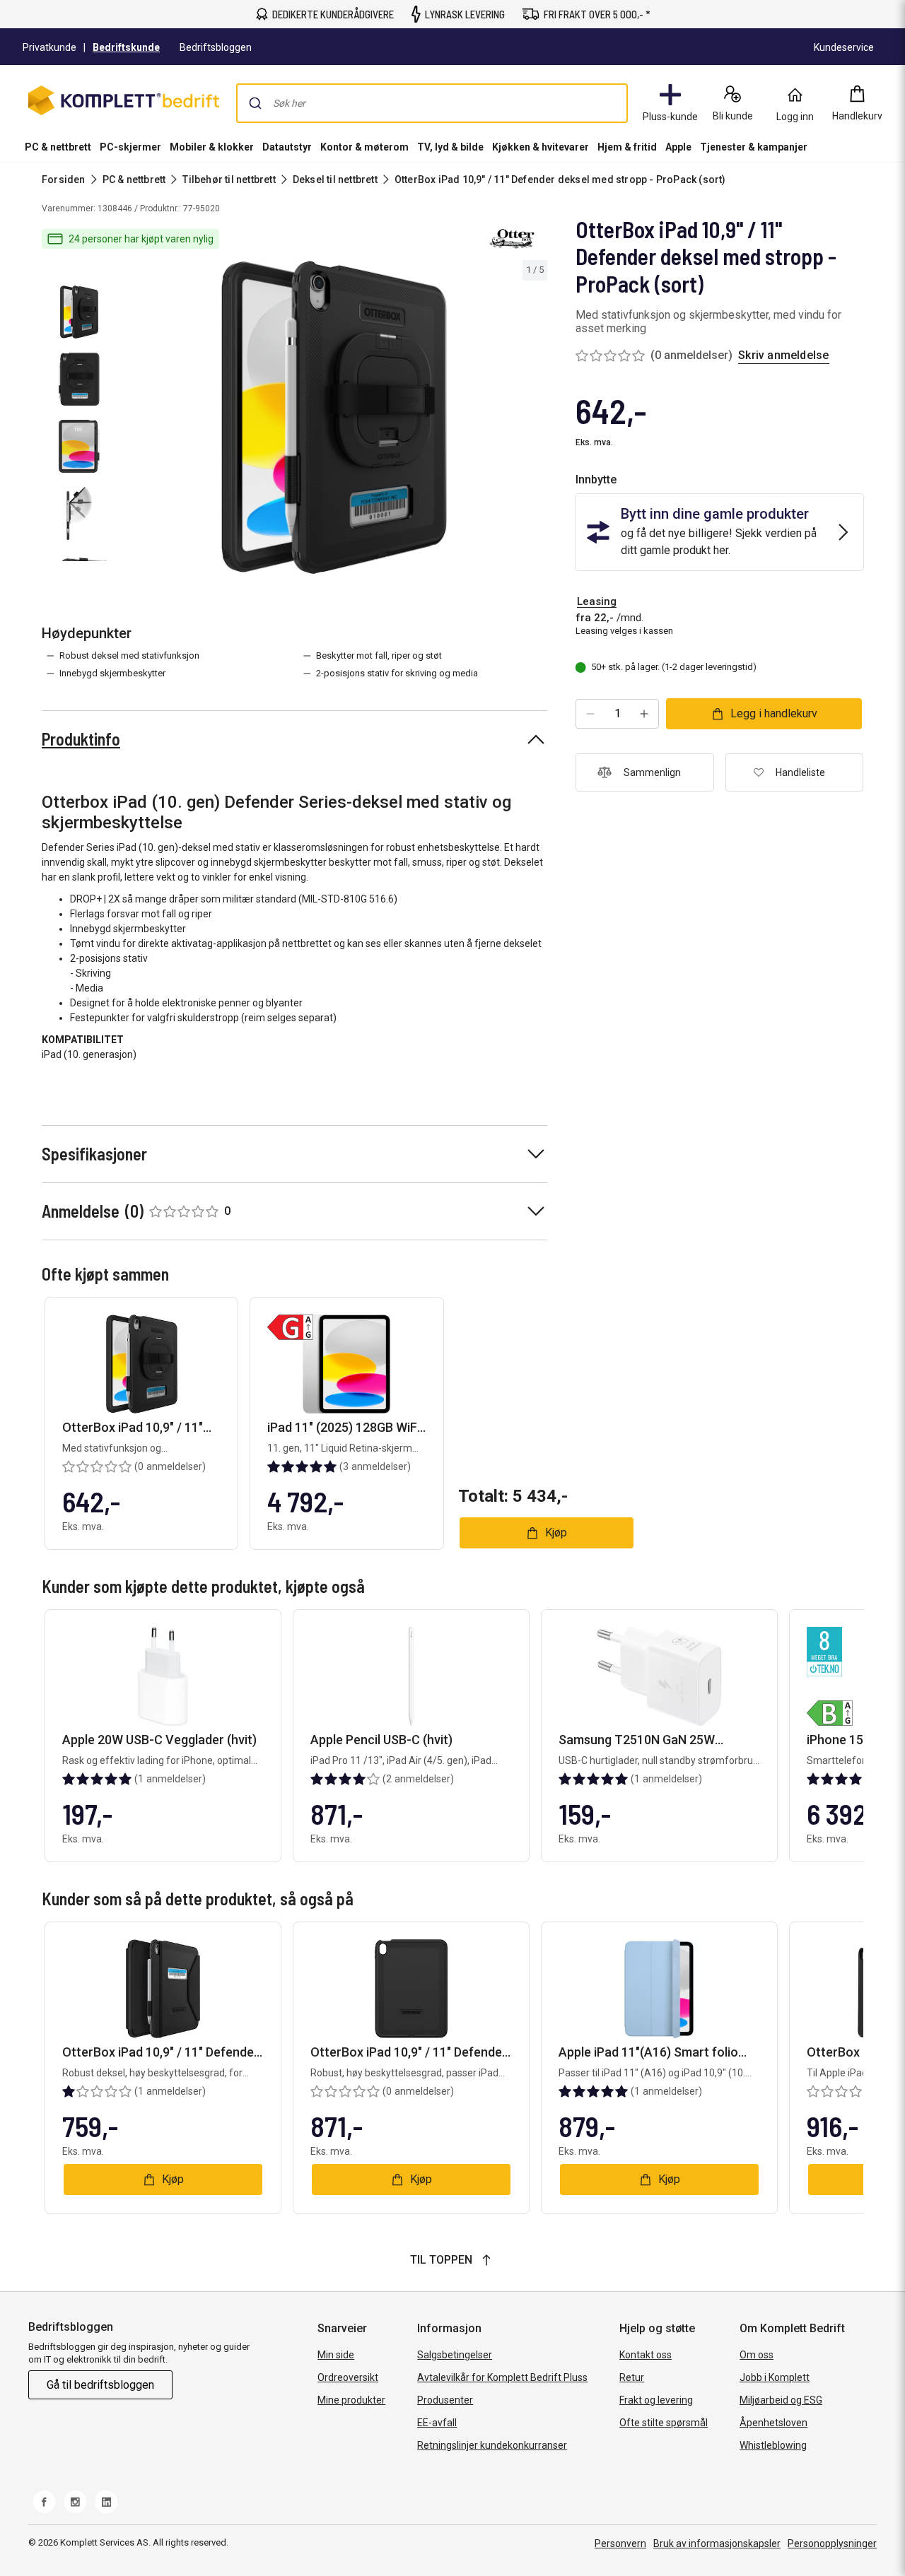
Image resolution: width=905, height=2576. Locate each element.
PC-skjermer (130, 147)
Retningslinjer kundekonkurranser (492, 2445)
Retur (632, 2377)
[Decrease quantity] (590, 714)
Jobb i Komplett (775, 2377)
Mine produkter (351, 2400)
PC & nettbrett (58, 147)
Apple (678, 147)
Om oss (757, 2355)
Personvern (620, 2543)
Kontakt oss (646, 2355)
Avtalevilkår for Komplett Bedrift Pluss (502, 2377)
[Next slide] (535, 420)
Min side (336, 2355)
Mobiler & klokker (212, 147)
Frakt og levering (656, 2400)
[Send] (255, 103)
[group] (334, 417)
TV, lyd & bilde (450, 147)
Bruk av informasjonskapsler (717, 2543)
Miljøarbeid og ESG (781, 2400)
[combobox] (432, 103)
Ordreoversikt (348, 2377)
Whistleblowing (773, 2445)
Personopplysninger (832, 2543)
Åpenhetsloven (773, 2423)
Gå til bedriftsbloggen (100, 2385)
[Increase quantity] (644, 714)
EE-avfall (437, 2423)
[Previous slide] (133, 420)
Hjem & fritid (627, 147)
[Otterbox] (512, 239)
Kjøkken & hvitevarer (541, 147)
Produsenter (445, 2400)
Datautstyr (287, 147)
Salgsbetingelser (455, 2355)
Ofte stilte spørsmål (664, 2423)
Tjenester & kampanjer (754, 147)
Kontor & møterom (364, 147)
